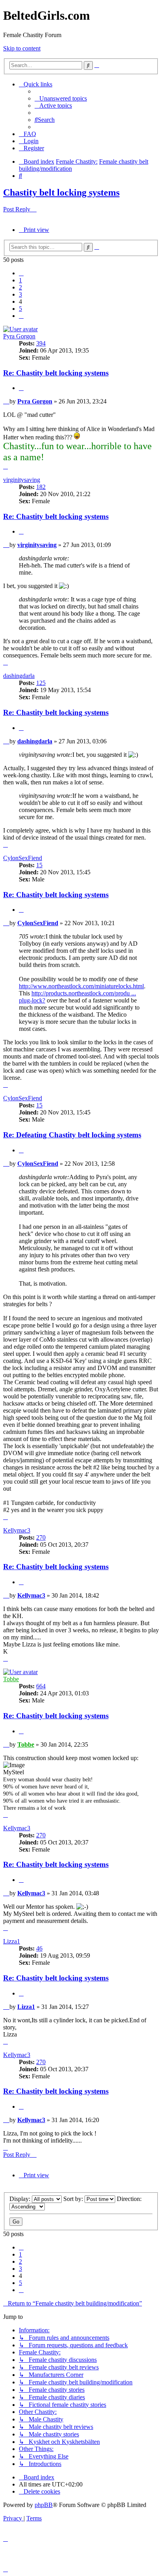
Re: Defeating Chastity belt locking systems (72, 1135)
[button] (21, 273)
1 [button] (20, 280)
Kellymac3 (17, 1530)
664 (41, 1686)
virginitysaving (22, 480)
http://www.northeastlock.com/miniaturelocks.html (81, 986)
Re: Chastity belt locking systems (56, 373)
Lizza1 (12, 1941)
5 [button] (20, 309)
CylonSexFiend (23, 858)
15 (39, 865)
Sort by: (74, 2199)
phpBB (44, 2505)
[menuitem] (61, 98)
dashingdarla (19, 676)
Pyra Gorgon (19, 336)
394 (41, 343)
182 (41, 487)
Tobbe (11, 1679)
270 (41, 1537)
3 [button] (20, 294)
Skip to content (22, 48)
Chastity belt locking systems (61, 192)
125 (41, 683)
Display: (21, 2199)
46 (39, 1948)
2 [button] (20, 287)
